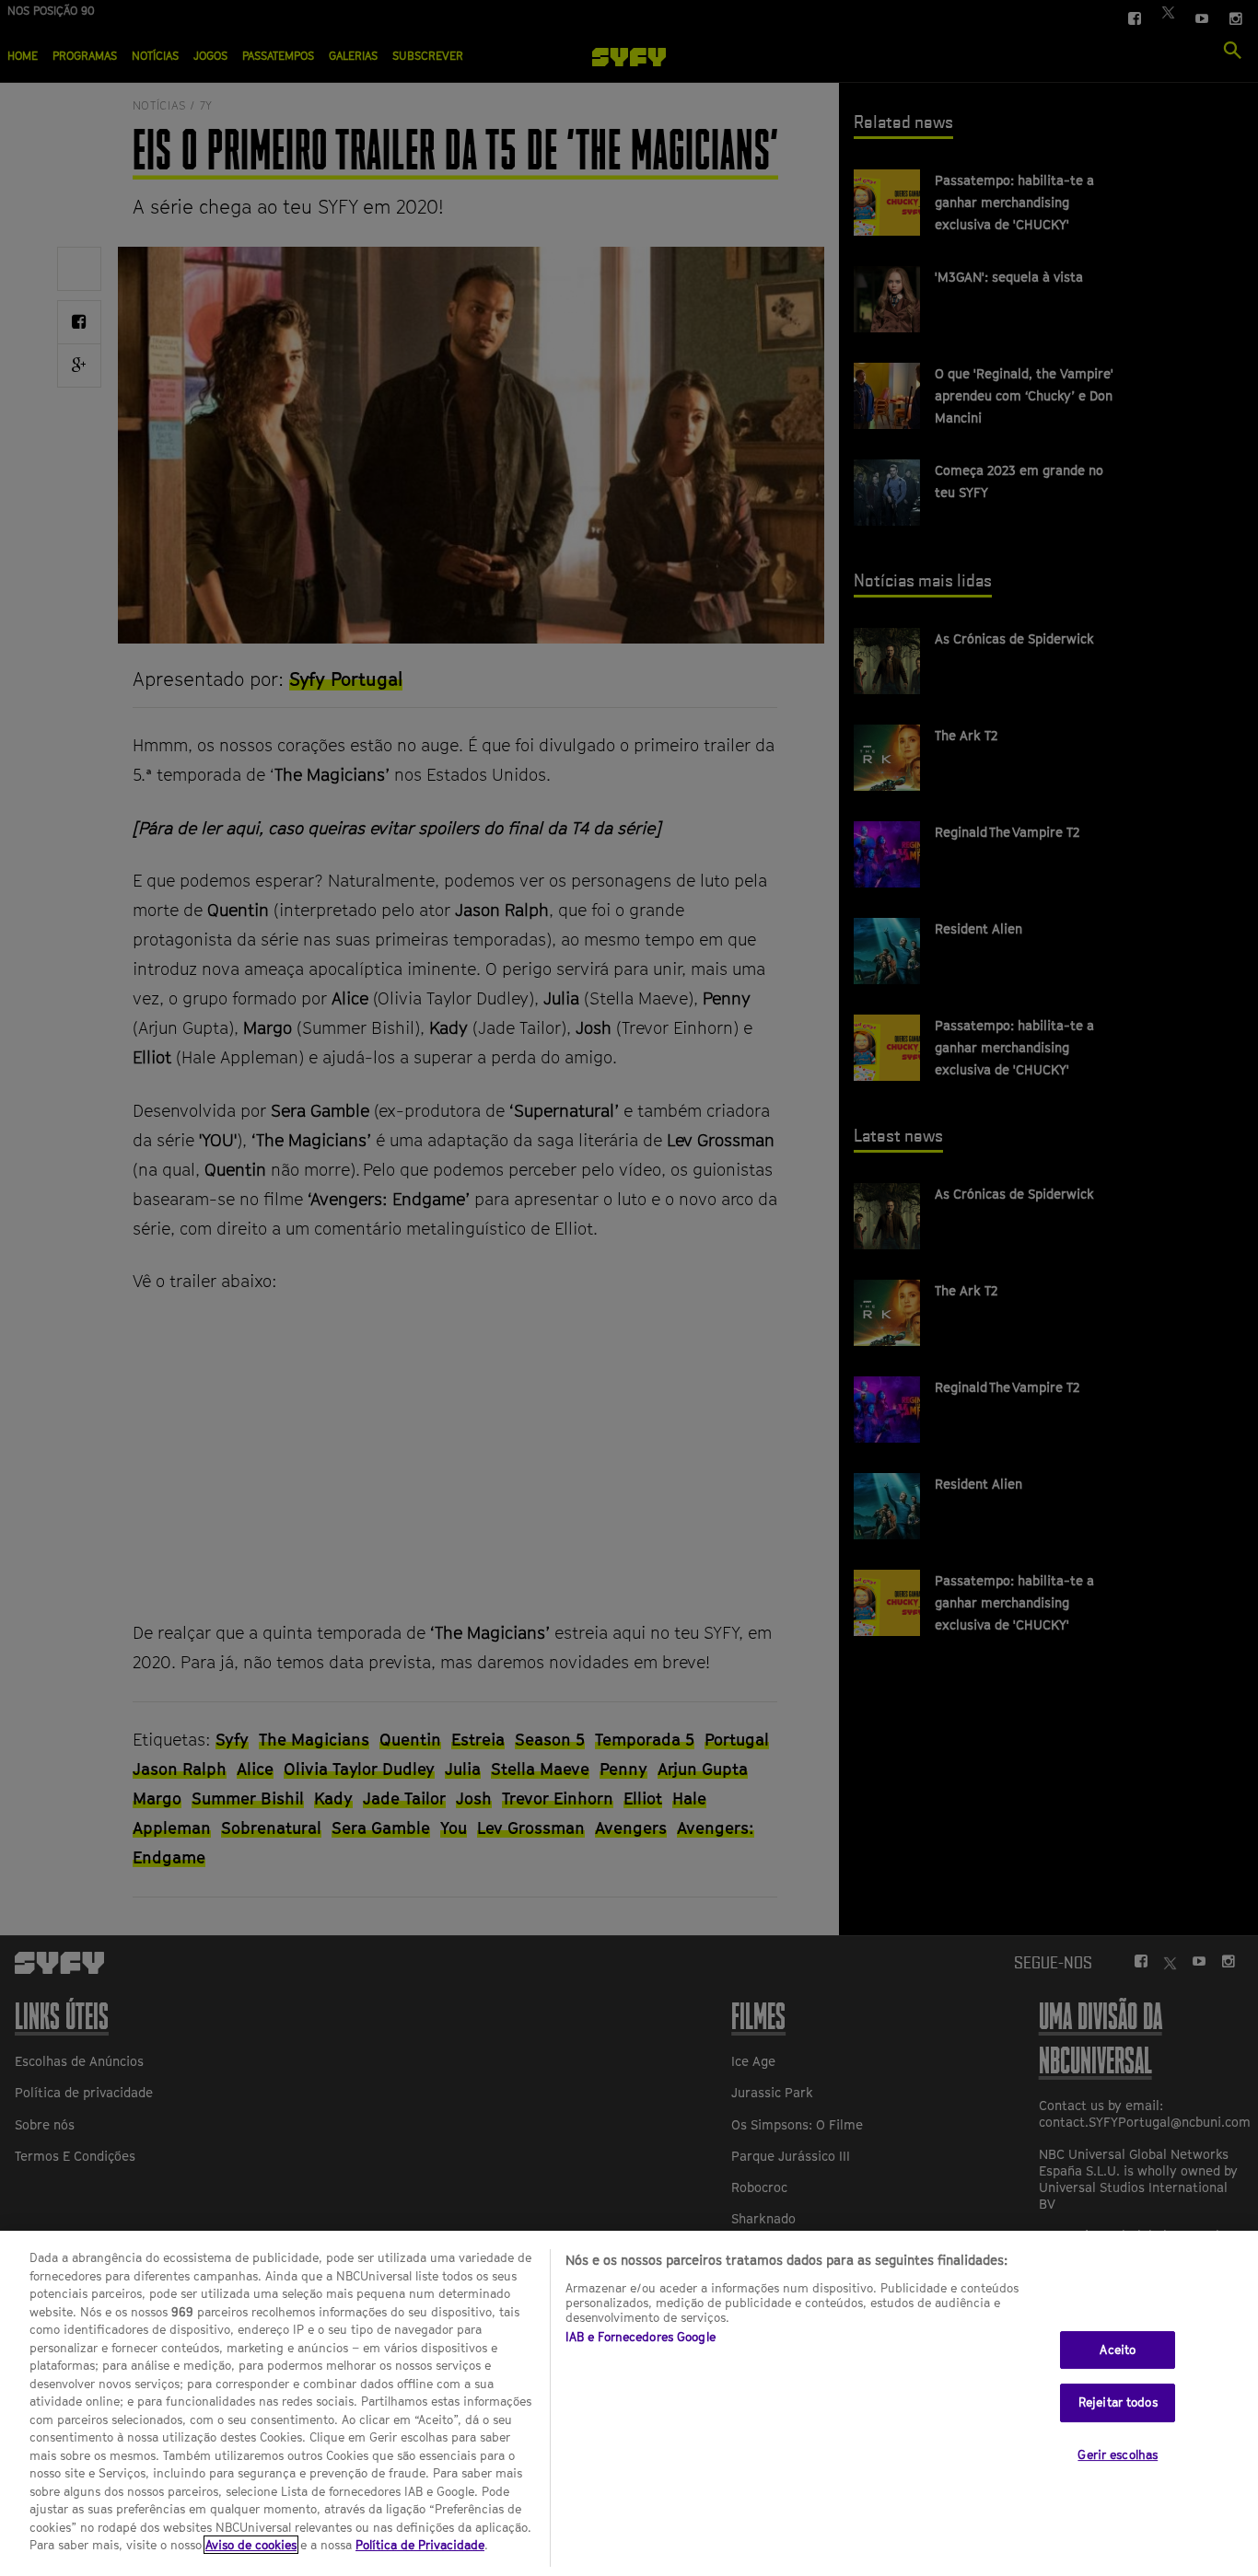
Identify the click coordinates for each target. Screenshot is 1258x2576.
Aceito (1118, 2350)
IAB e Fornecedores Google (641, 2337)
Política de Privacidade (420, 2545)
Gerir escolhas (1118, 2454)
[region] (629, 2403)
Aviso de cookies (251, 2545)
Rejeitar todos (1118, 2402)
